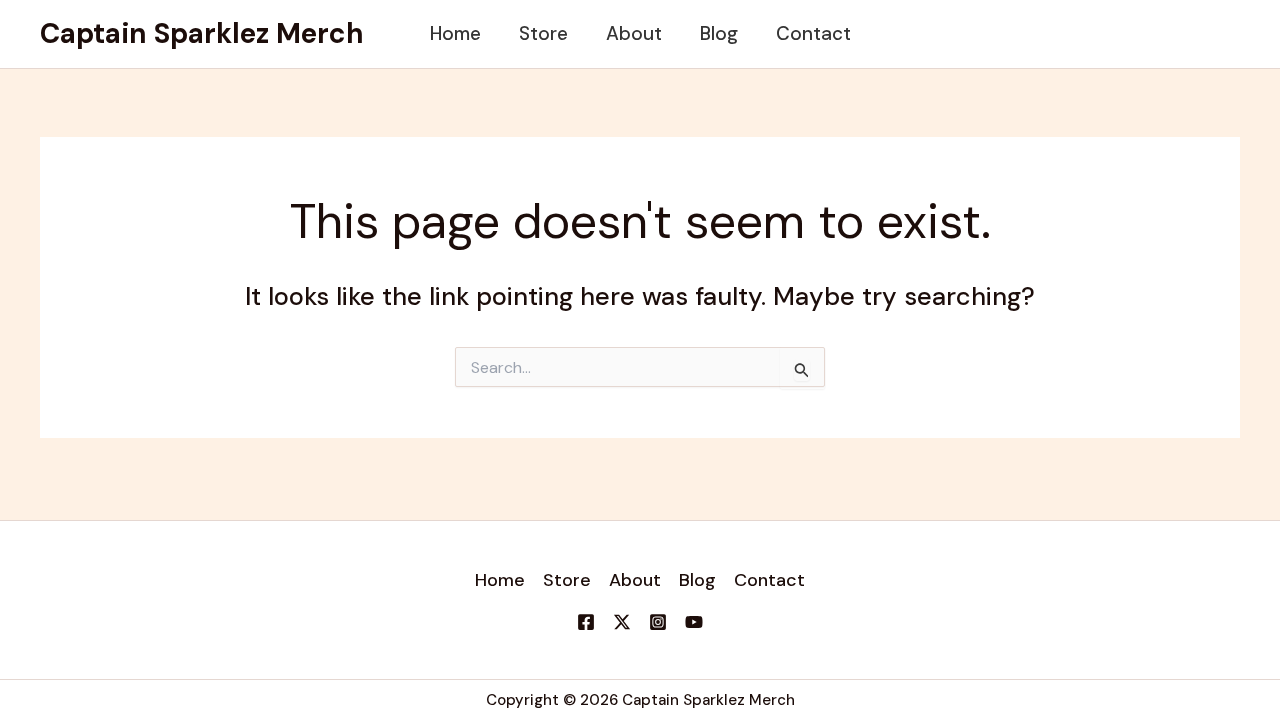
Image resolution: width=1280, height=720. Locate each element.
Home (455, 33)
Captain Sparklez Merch (202, 33)
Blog (719, 33)
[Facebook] (586, 622)
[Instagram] (658, 622)
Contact (813, 33)
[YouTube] (694, 622)
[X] (622, 622)
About (634, 33)
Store (543, 33)
